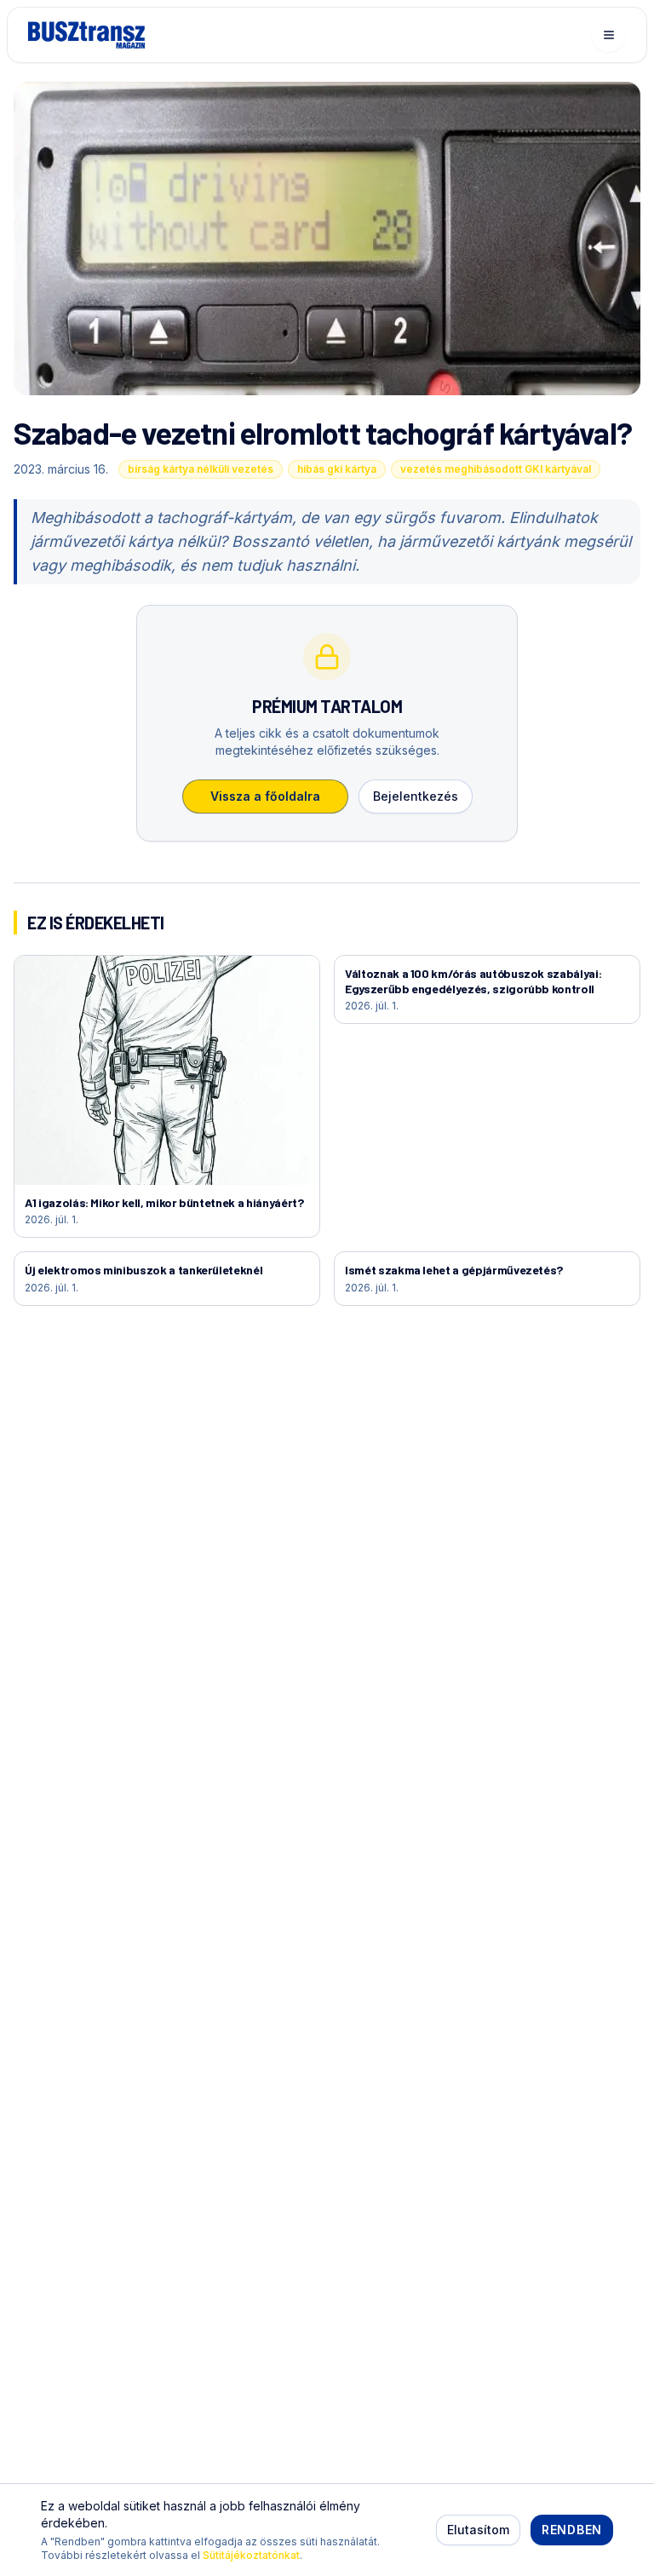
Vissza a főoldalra (265, 796)
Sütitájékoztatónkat (251, 2555)
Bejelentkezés (416, 796)
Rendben (572, 2530)
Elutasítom (478, 2530)
